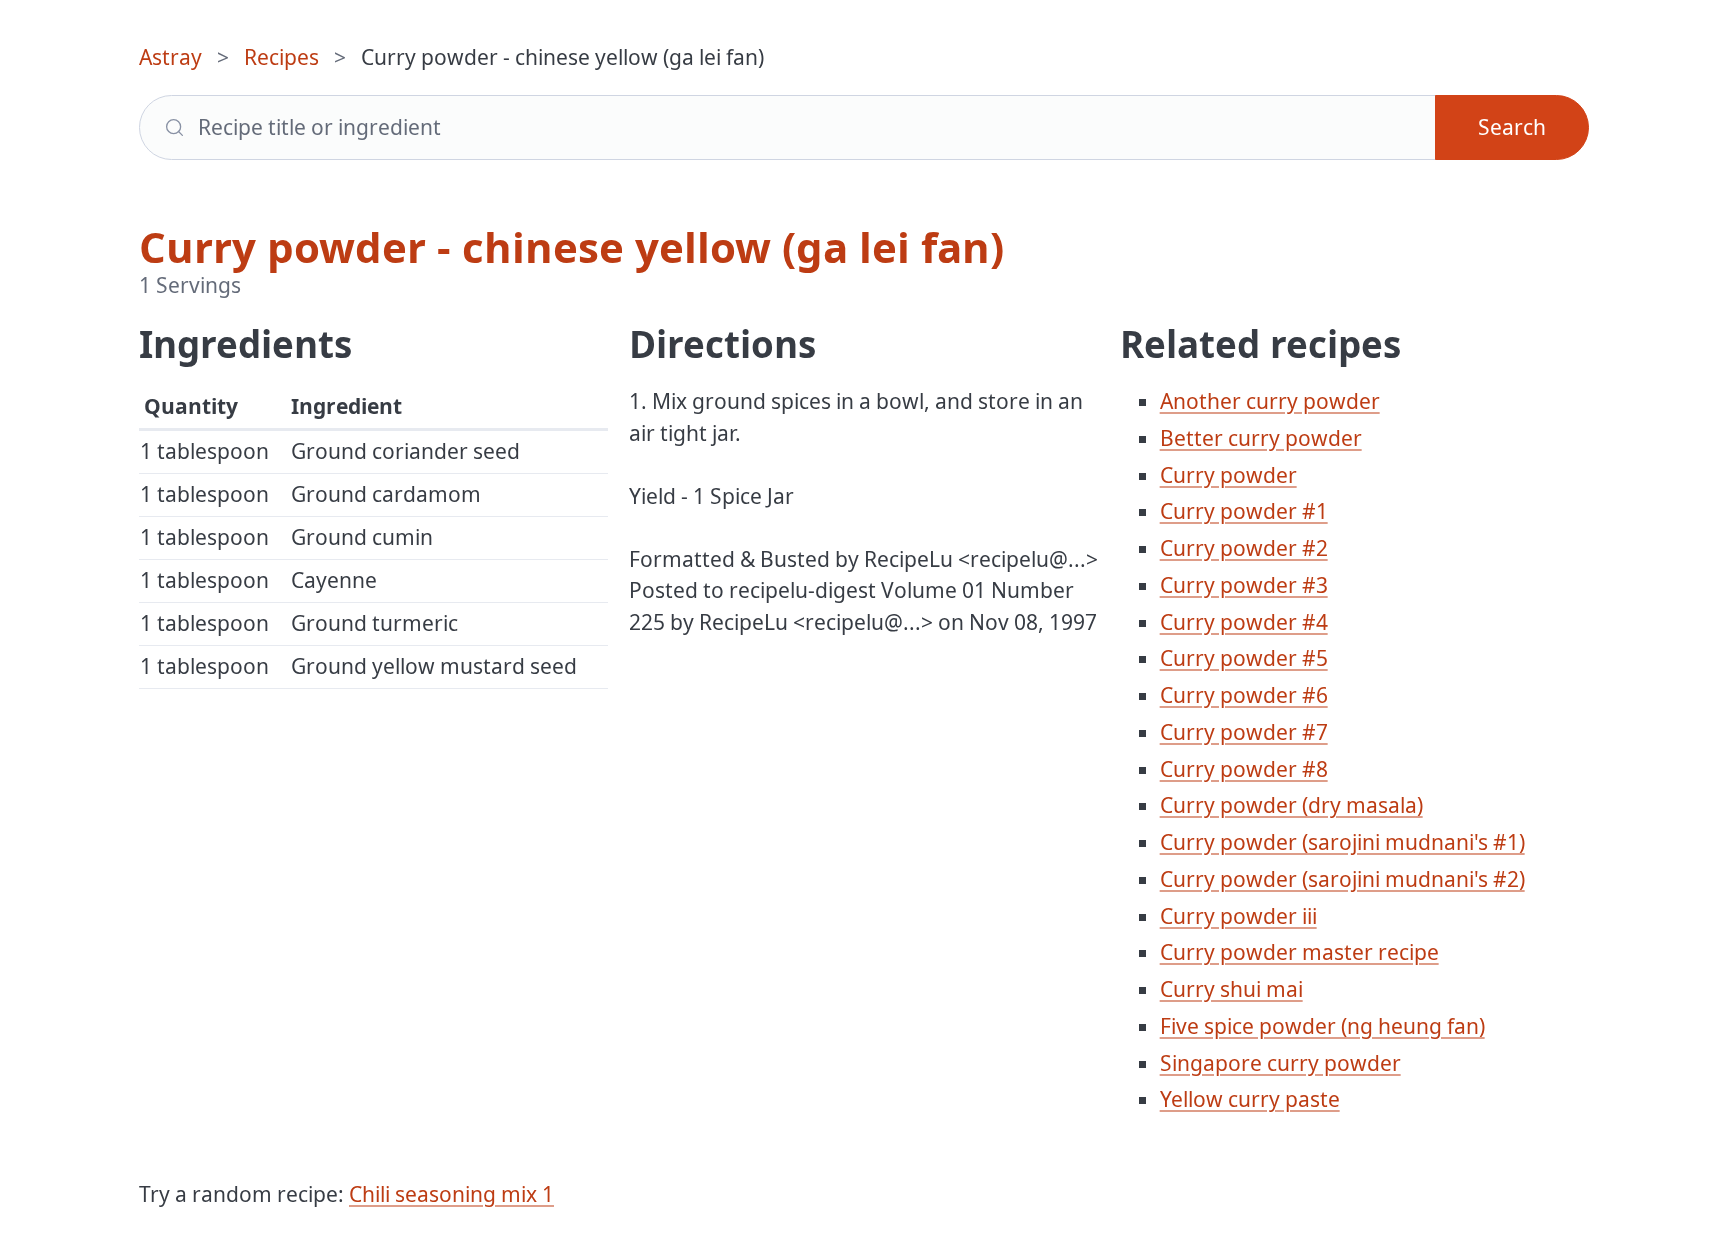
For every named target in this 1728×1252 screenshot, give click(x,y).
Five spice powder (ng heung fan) (1322, 1026)
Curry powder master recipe (1299, 952)
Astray (170, 57)
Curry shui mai (1231, 989)
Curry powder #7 (1244, 732)
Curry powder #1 (1244, 511)
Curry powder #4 (1244, 622)
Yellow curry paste (1250, 1099)
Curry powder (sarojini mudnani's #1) (1342, 842)
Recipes (281, 57)
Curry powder (1228, 475)
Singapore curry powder (1280, 1063)
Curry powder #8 (1244, 769)
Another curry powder (1270, 401)
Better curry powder (1261, 438)
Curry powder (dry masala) (1291, 805)
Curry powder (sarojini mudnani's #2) (1342, 879)
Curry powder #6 (1244, 695)
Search (1512, 127)
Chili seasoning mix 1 (451, 1194)
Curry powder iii (1238, 916)
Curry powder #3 (1244, 585)
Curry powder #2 (1244, 548)
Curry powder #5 (1244, 658)
